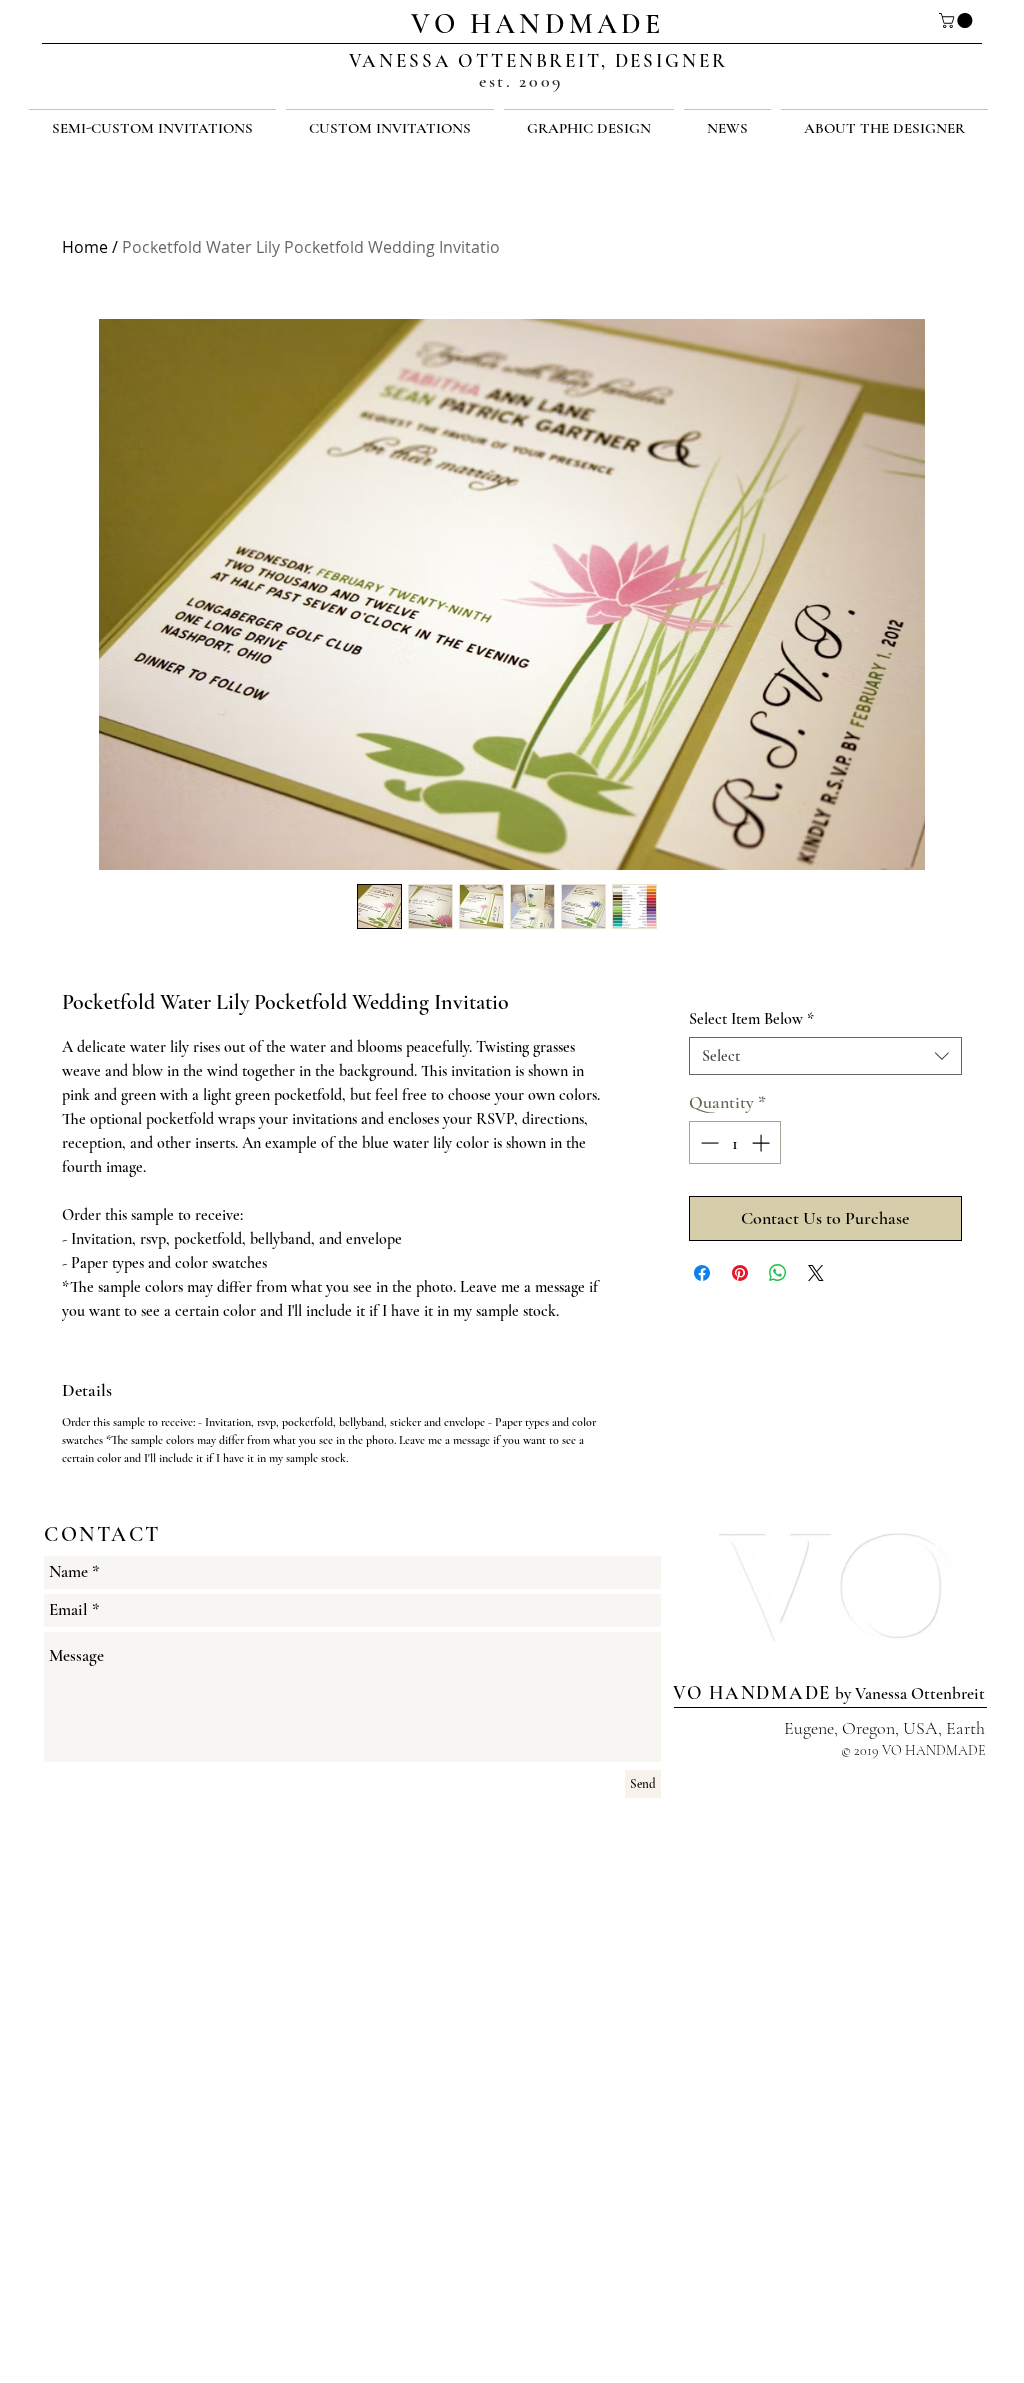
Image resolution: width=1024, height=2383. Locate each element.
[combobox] (825, 1056)
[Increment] (762, 1142)
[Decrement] (707, 1142)
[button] (957, 20)
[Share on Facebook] (702, 1273)
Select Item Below (751, 1019)
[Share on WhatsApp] (778, 1273)
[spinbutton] (735, 1142)
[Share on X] (816, 1273)
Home (85, 247)
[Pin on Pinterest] (740, 1273)
